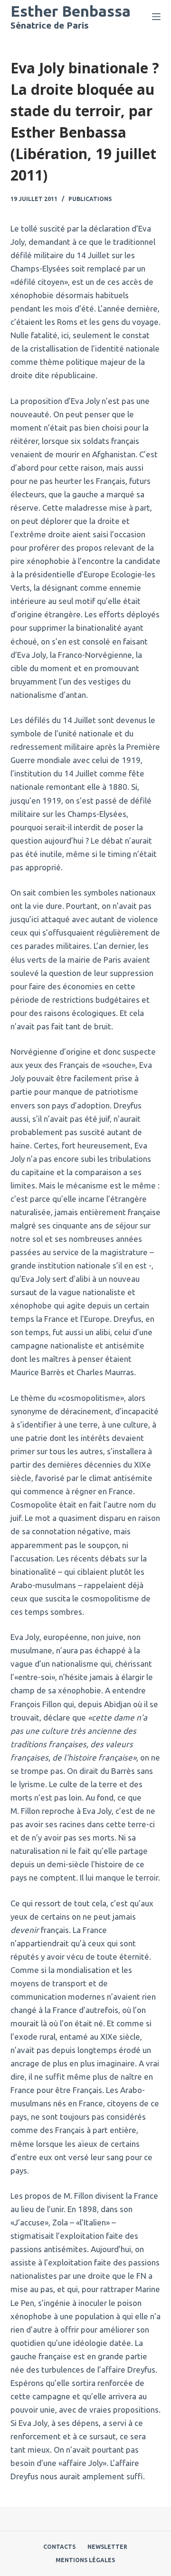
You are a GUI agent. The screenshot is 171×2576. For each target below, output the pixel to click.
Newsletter (107, 2547)
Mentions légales (85, 2560)
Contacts (59, 2547)
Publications (90, 199)
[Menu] (156, 17)
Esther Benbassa (71, 11)
